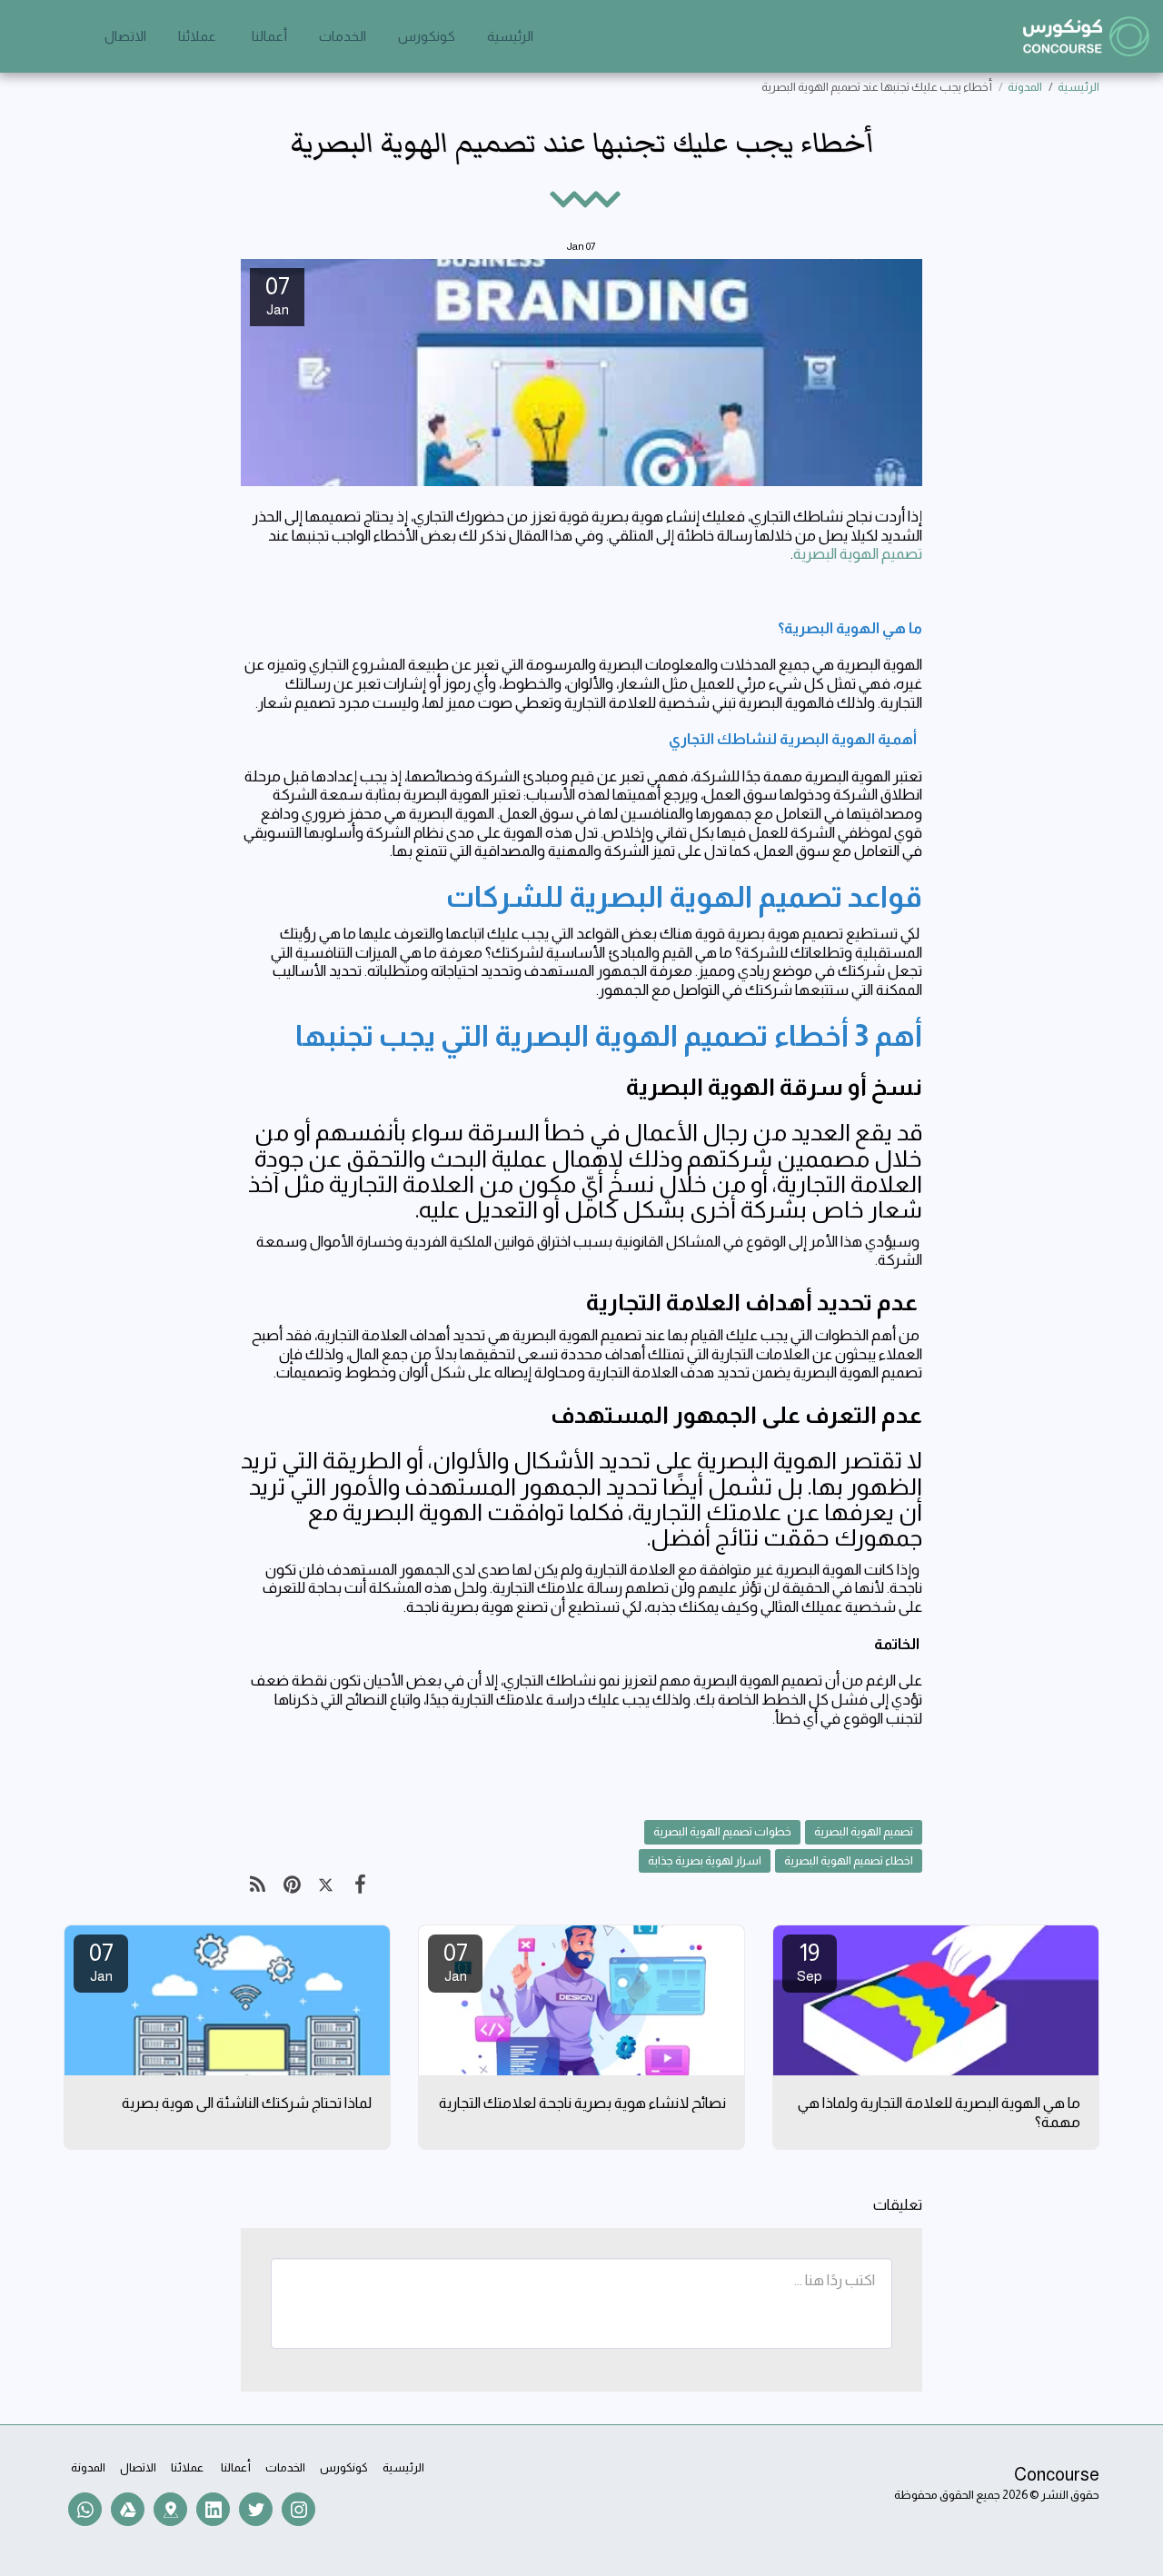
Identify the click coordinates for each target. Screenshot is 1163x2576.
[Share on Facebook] (359, 1885)
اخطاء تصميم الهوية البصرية (849, 1860)
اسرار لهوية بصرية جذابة (705, 1860)
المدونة (1025, 87)
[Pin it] (291, 1885)
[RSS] (258, 1885)
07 (456, 1961)
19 (810, 1961)
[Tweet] (326, 1885)
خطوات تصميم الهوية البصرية (722, 1831)
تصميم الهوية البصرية (858, 553)
